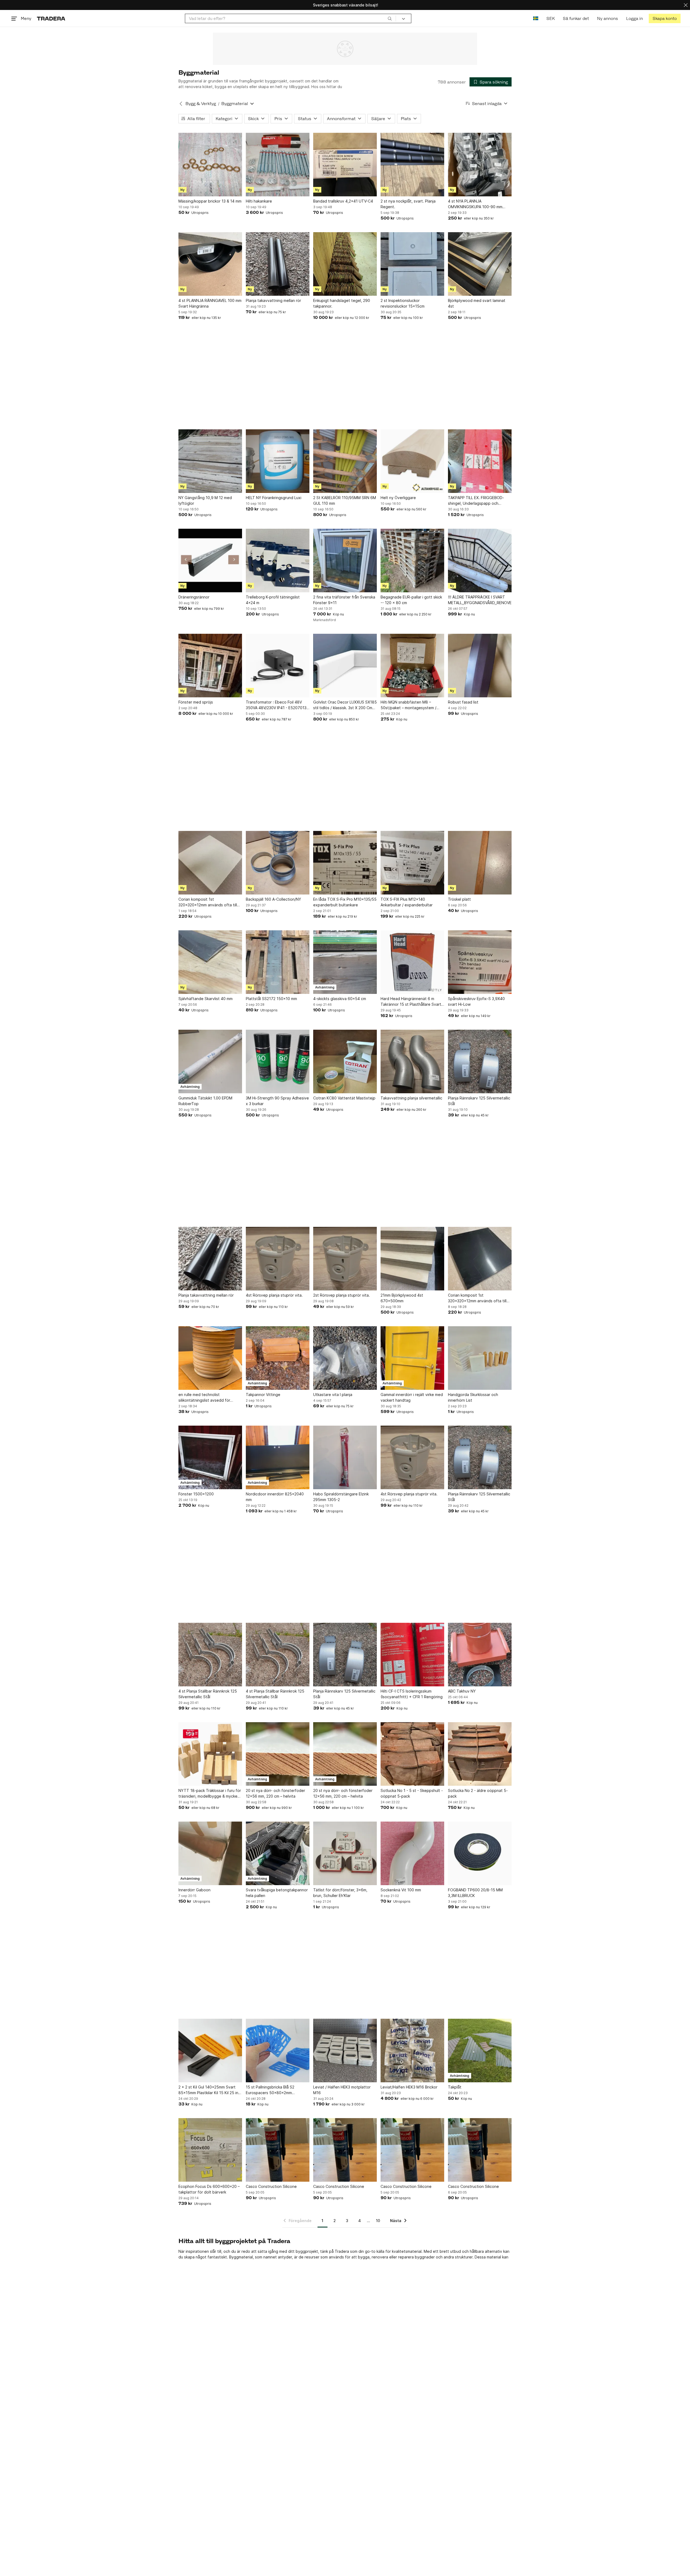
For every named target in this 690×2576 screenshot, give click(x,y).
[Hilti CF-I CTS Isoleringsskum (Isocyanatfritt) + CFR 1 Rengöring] (412, 1655)
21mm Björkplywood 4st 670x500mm (402, 1298)
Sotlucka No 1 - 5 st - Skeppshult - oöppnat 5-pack (412, 1793)
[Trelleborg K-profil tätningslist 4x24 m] (278, 561)
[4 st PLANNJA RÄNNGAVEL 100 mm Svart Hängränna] (210, 264)
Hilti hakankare (259, 201)
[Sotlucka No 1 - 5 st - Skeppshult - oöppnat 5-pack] (412, 1754)
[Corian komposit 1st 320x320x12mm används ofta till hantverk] (210, 863)
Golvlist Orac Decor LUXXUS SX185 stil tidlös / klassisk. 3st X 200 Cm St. (345, 705)
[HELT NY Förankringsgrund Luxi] (278, 461)
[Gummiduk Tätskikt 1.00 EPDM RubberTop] (210, 1061)
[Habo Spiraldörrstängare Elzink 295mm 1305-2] (345, 1457)
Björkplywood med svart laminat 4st (477, 303)
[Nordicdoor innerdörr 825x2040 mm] (278, 1457)
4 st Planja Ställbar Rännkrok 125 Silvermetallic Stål (208, 1694)
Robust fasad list (463, 702)
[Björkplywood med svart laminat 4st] (480, 264)
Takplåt (455, 2087)
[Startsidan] (51, 18)
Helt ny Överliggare (398, 498)
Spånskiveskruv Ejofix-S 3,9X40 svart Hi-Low (476, 1001)
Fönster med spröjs (196, 702)
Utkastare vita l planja (333, 1395)
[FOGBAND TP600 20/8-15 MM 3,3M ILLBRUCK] (480, 1853)
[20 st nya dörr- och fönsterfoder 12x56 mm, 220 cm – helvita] (278, 1754)
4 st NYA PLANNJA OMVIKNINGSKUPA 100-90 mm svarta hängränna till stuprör (475, 204)
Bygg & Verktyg (201, 104)
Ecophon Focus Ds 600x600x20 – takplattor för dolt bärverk (209, 2189)
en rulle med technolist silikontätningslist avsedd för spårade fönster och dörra (204, 1398)
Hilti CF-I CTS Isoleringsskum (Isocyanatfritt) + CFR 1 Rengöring (412, 1694)
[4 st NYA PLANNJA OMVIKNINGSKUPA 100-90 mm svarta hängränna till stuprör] (480, 165)
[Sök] (390, 18)
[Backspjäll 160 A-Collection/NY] (278, 863)
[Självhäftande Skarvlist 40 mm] (210, 962)
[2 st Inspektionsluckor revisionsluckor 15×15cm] (412, 264)
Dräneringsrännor (194, 597)
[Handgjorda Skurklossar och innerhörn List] (480, 1358)
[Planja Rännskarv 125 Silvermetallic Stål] (480, 1061)
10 (378, 2221)
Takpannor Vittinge (263, 1395)
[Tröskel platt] (480, 863)
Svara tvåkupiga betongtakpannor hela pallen (277, 1893)
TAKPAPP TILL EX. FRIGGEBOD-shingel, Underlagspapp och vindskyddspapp (476, 501)
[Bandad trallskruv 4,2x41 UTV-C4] (345, 165)
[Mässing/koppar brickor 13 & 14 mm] (210, 165)
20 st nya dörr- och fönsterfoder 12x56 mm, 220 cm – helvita (275, 1793)
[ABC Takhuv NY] (480, 1655)
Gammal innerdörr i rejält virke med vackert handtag (412, 1397)
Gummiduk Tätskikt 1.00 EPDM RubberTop (205, 1101)
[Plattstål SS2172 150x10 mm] (278, 962)
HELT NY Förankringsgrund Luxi (274, 498)
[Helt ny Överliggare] (412, 461)
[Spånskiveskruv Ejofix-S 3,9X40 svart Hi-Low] (480, 962)
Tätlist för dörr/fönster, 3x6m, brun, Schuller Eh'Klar (340, 1893)
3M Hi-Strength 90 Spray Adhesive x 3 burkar (277, 1101)
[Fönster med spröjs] (210, 666)
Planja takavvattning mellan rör (273, 300)
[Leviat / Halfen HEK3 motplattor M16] (345, 2051)
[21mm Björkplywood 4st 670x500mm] (412, 1259)
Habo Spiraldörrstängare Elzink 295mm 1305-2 (341, 1497)
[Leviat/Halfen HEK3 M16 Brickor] (412, 2051)
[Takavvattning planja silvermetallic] (412, 1061)
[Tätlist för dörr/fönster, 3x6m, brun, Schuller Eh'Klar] (345, 1853)
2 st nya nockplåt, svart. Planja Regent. (408, 204)
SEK (551, 18)
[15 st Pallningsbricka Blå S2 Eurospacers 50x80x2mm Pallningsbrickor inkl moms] (278, 2051)
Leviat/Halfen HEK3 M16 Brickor (409, 2087)
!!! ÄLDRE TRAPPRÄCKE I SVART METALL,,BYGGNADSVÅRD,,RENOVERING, (480, 600)
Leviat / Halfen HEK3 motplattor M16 (342, 2090)
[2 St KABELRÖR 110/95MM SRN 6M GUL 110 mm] (345, 461)
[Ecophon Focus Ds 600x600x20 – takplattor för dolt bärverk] (210, 2150)
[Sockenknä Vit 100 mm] (412, 1853)
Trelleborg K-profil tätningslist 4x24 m (273, 600)
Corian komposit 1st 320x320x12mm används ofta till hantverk (208, 902)
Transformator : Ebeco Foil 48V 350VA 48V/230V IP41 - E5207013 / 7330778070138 (277, 705)
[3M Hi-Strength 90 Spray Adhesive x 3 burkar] (278, 1061)
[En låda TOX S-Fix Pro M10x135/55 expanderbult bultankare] (345, 863)
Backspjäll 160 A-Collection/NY (273, 899)
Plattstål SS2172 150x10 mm (271, 999)
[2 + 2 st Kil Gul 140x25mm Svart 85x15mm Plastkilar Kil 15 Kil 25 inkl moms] (210, 2051)
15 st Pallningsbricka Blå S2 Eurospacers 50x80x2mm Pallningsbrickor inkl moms (270, 2090)
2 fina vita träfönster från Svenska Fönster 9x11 (344, 600)
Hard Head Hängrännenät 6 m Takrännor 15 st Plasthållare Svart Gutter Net (411, 1002)
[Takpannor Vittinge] (278, 1358)
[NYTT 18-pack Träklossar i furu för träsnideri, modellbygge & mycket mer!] (210, 1754)
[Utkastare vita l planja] (345, 1358)
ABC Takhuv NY (462, 1691)
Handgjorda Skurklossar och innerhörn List (473, 1397)
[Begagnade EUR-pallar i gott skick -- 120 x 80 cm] (412, 561)
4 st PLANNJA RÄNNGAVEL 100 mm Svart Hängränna (210, 303)
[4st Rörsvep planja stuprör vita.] (278, 1259)
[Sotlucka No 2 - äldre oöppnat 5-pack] (480, 1754)
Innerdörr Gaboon (194, 1890)
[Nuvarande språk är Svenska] (536, 18)
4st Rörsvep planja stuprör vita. (274, 1295)
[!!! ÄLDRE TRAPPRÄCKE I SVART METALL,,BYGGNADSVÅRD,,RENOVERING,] (480, 561)
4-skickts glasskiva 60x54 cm (340, 999)
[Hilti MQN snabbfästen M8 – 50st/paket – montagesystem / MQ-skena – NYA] (412, 666)
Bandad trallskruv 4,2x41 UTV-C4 (343, 201)
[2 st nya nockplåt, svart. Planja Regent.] (412, 165)
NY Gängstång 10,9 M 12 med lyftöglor (205, 500)
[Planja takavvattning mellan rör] (278, 264)
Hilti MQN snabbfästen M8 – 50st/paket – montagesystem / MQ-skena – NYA (408, 705)
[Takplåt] (480, 2051)
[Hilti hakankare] (278, 165)
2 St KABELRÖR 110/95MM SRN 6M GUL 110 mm (345, 500)
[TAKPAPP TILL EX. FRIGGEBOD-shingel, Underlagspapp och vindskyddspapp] (480, 461)
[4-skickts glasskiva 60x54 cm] (345, 962)
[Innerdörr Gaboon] (210, 1853)
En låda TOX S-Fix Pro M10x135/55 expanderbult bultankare (345, 902)
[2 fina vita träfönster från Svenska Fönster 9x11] (345, 561)
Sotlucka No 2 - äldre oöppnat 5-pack (478, 1793)
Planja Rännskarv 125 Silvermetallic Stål (479, 1101)
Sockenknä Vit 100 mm (401, 1890)
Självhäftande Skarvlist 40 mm (206, 999)
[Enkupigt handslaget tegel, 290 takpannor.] (345, 264)
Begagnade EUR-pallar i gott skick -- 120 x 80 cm (411, 600)
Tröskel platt (459, 899)
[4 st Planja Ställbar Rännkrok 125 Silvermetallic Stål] (210, 1655)
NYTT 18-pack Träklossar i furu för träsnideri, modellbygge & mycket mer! (210, 1794)
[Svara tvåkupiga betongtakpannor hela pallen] (278, 1853)
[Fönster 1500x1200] (210, 1457)
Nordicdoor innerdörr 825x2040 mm (275, 1497)
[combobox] (290, 18)
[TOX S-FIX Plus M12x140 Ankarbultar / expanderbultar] (412, 863)
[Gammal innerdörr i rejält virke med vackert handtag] (412, 1358)
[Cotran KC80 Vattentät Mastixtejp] (345, 1061)
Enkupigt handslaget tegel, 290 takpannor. (342, 303)
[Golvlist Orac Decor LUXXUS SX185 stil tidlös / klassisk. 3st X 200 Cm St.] (345, 666)
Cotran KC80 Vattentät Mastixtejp (344, 1098)
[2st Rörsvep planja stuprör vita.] (345, 1259)
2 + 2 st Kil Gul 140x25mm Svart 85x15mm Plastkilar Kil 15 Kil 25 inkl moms (210, 2090)
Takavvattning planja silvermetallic (411, 1098)
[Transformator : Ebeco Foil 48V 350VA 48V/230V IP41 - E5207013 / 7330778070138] (278, 666)
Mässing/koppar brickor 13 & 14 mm (210, 201)
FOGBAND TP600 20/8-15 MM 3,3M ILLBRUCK (475, 1893)
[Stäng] (686, 5)
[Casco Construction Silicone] (278, 2150)
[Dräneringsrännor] (210, 561)
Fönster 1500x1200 (196, 1494)
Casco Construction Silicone (271, 2186)
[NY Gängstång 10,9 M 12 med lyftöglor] (210, 461)
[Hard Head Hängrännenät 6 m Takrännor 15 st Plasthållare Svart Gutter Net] (412, 962)
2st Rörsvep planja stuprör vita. (341, 1295)
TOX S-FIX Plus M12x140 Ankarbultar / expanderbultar (407, 902)
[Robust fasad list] (480, 666)
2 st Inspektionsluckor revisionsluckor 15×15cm (403, 303)
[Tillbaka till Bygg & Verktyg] (181, 104)
